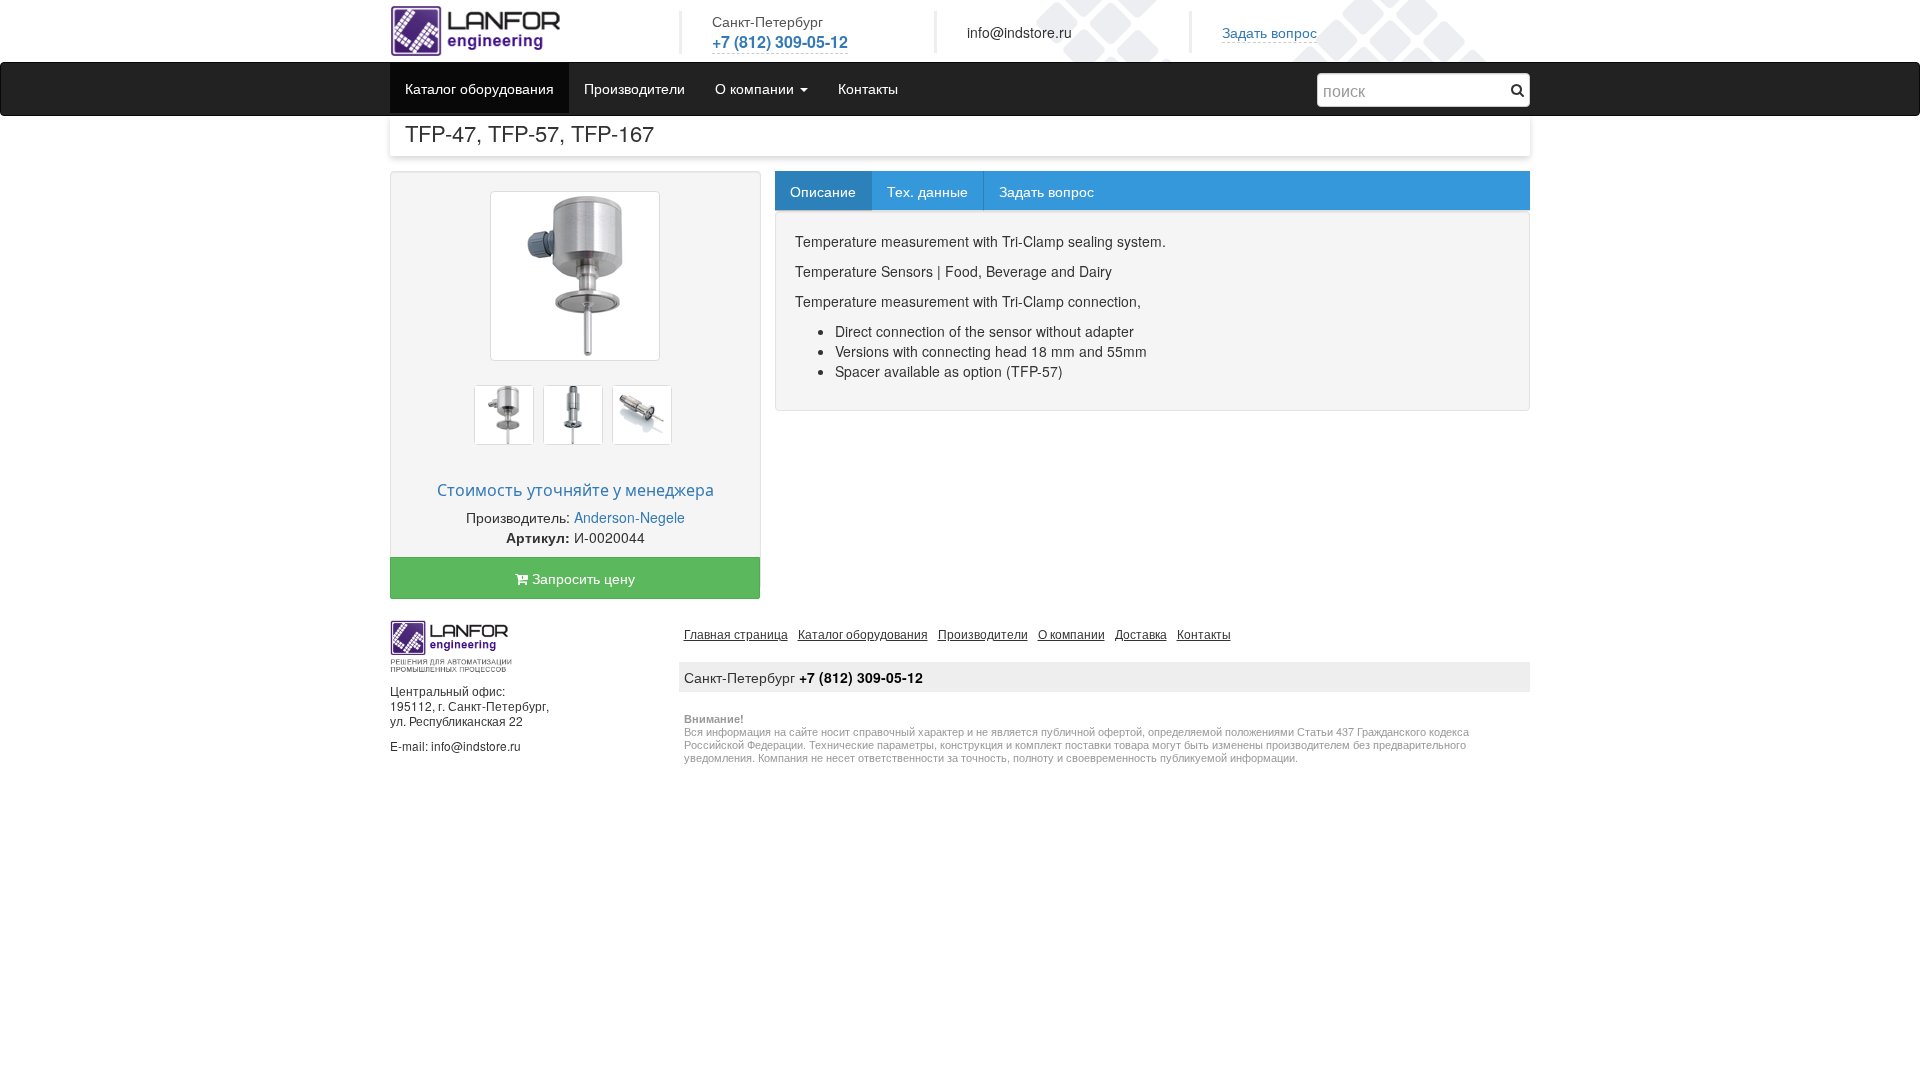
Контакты (868, 88)
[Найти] (1517, 89)
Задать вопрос (1269, 32)
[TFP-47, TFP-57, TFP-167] (575, 276)
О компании (1071, 633)
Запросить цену (581, 578)
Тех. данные (927, 191)
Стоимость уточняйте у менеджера (575, 490)
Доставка (1141, 633)
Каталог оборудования (479, 88)
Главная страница (736, 633)
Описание (823, 191)
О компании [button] (756, 88)
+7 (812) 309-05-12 (780, 41)
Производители (634, 88)
